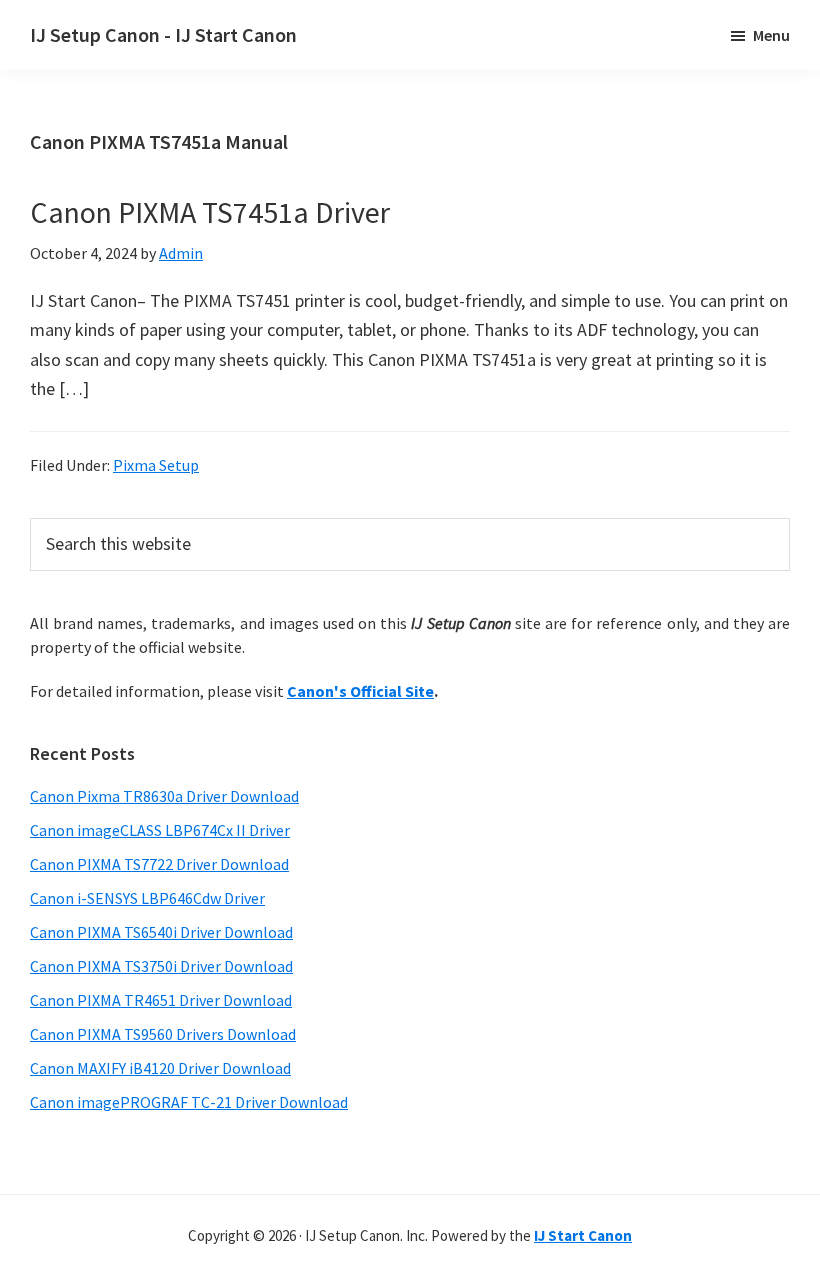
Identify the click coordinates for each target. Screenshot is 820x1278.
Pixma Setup (156, 465)
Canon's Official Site (360, 691)
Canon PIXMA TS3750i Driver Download (161, 966)
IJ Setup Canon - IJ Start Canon (163, 34)
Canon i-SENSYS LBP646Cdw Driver (147, 898)
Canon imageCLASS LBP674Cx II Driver (160, 830)
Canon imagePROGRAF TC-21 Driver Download (189, 1102)
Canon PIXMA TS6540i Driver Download (161, 932)
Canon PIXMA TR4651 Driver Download (161, 1000)
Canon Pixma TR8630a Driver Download (164, 796)
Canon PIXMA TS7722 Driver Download (159, 864)
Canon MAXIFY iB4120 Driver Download (160, 1068)
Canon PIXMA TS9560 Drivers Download (163, 1034)
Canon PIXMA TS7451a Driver (210, 212)
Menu (771, 35)
